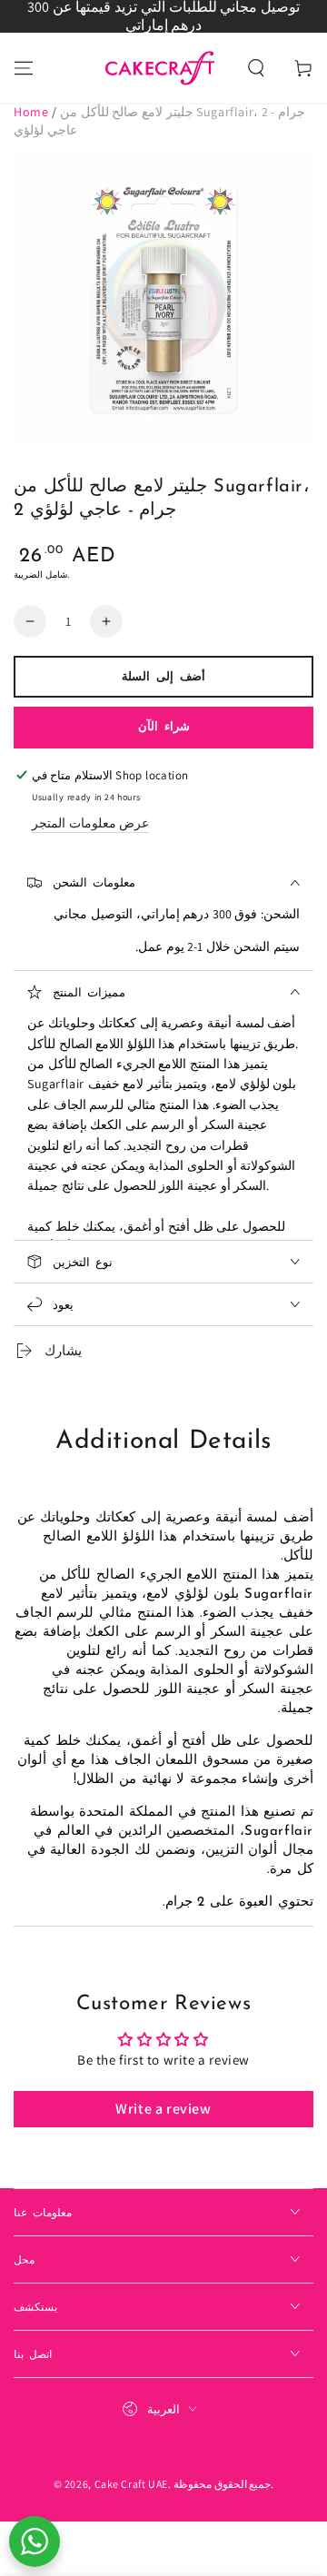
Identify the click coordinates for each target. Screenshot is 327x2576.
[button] (256, 68)
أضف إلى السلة (163, 677)
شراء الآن (164, 727)
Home (31, 112)
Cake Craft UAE (131, 2484)
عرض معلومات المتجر (90, 823)
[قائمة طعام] (24, 68)
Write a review (163, 2109)
